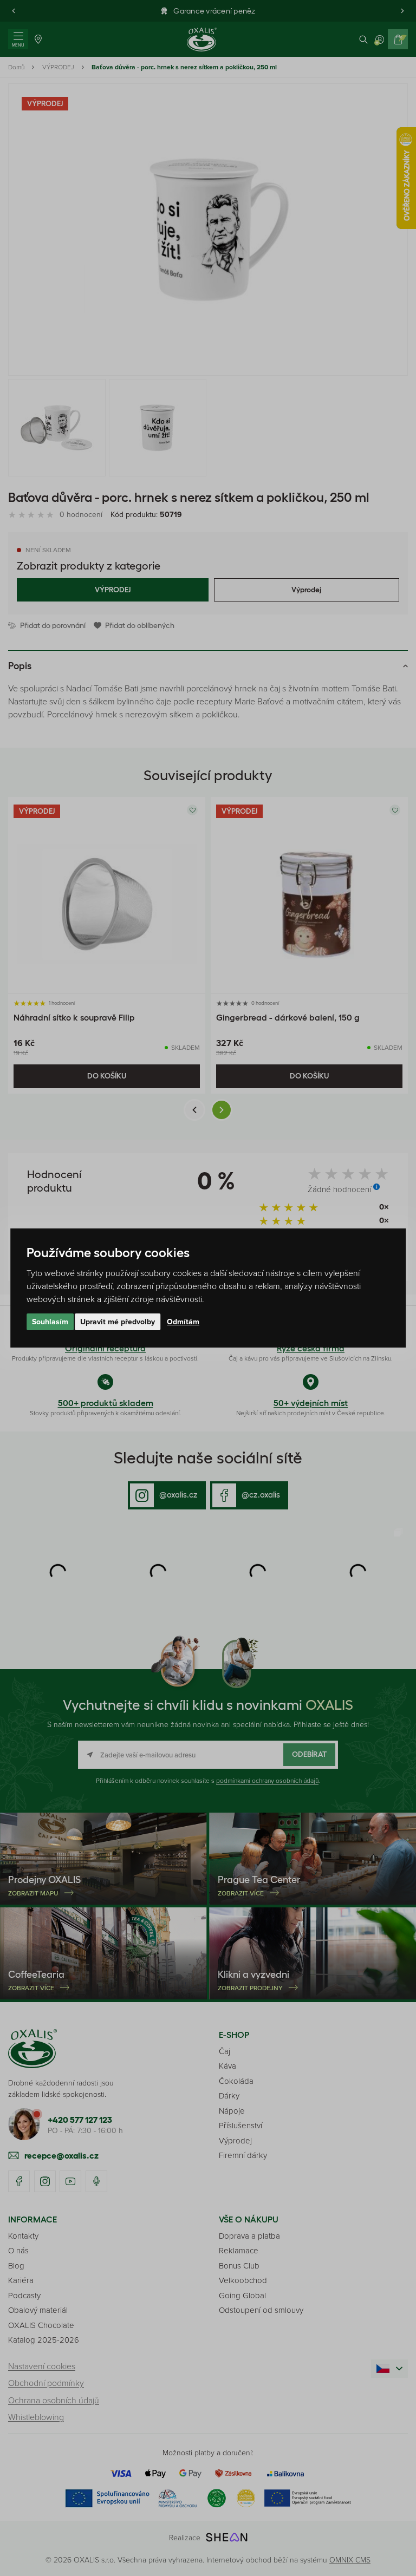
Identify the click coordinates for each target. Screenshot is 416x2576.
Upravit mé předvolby (118, 1322)
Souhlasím (50, 1322)
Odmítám (183, 1322)
